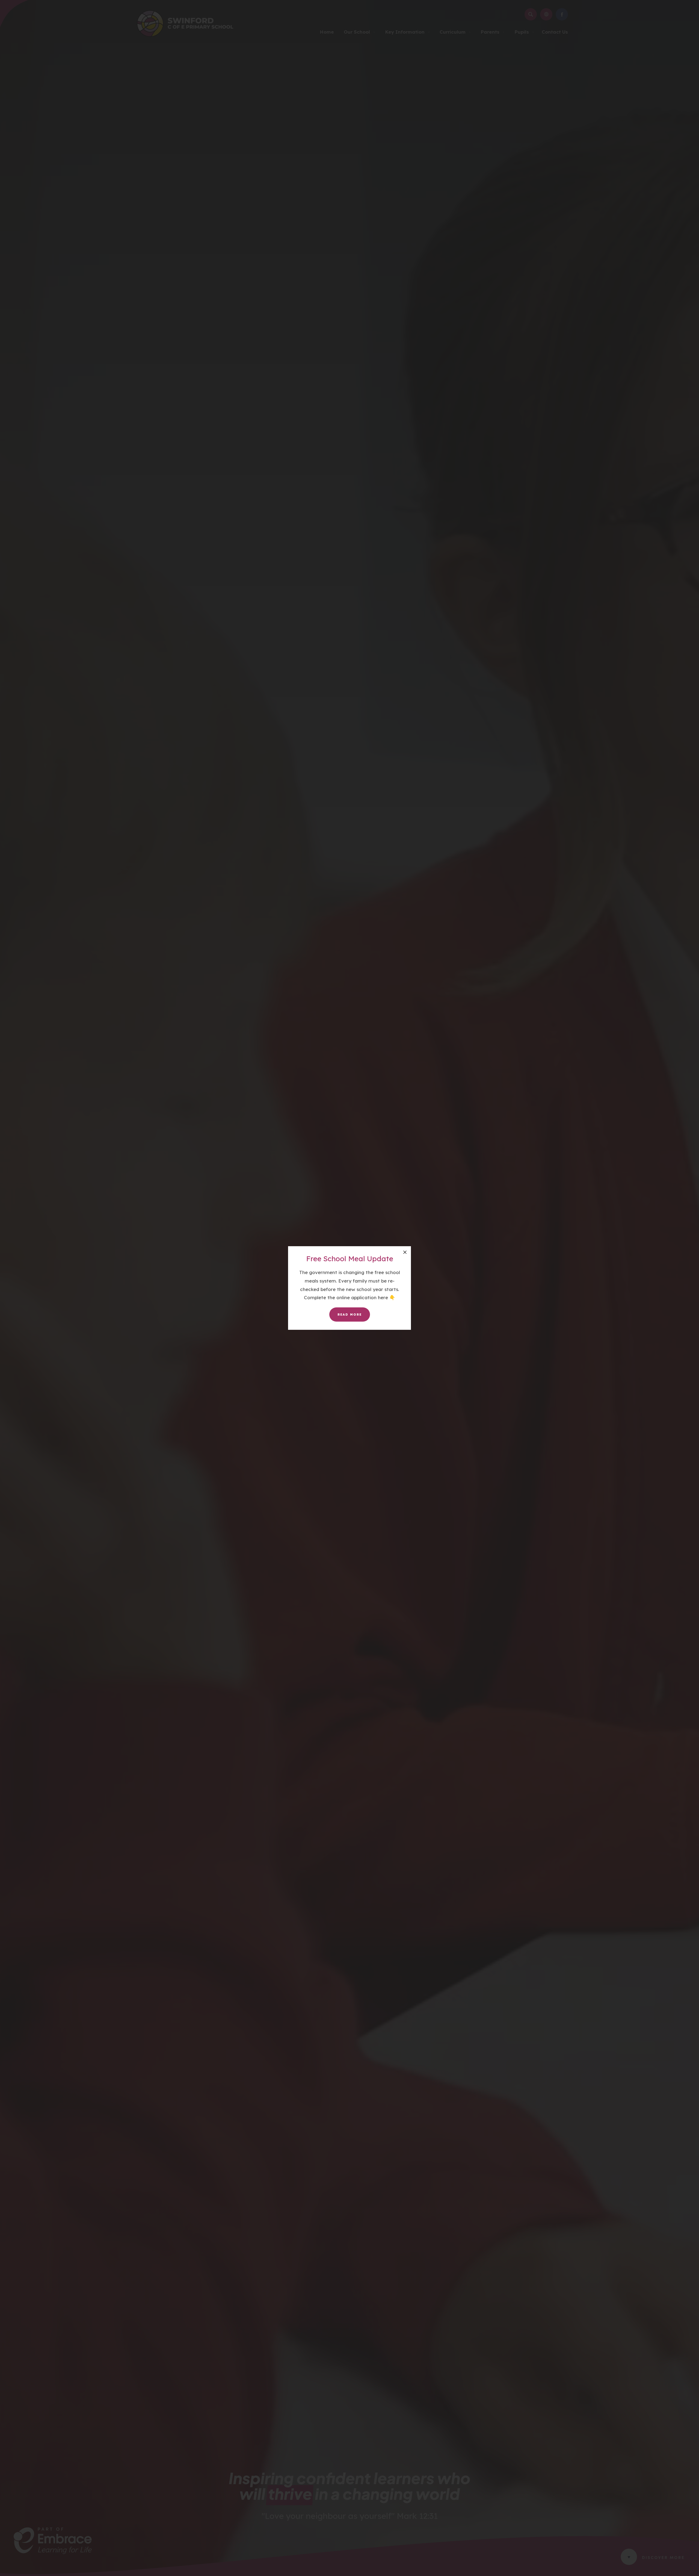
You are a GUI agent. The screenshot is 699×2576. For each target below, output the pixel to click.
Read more (350, 1314)
